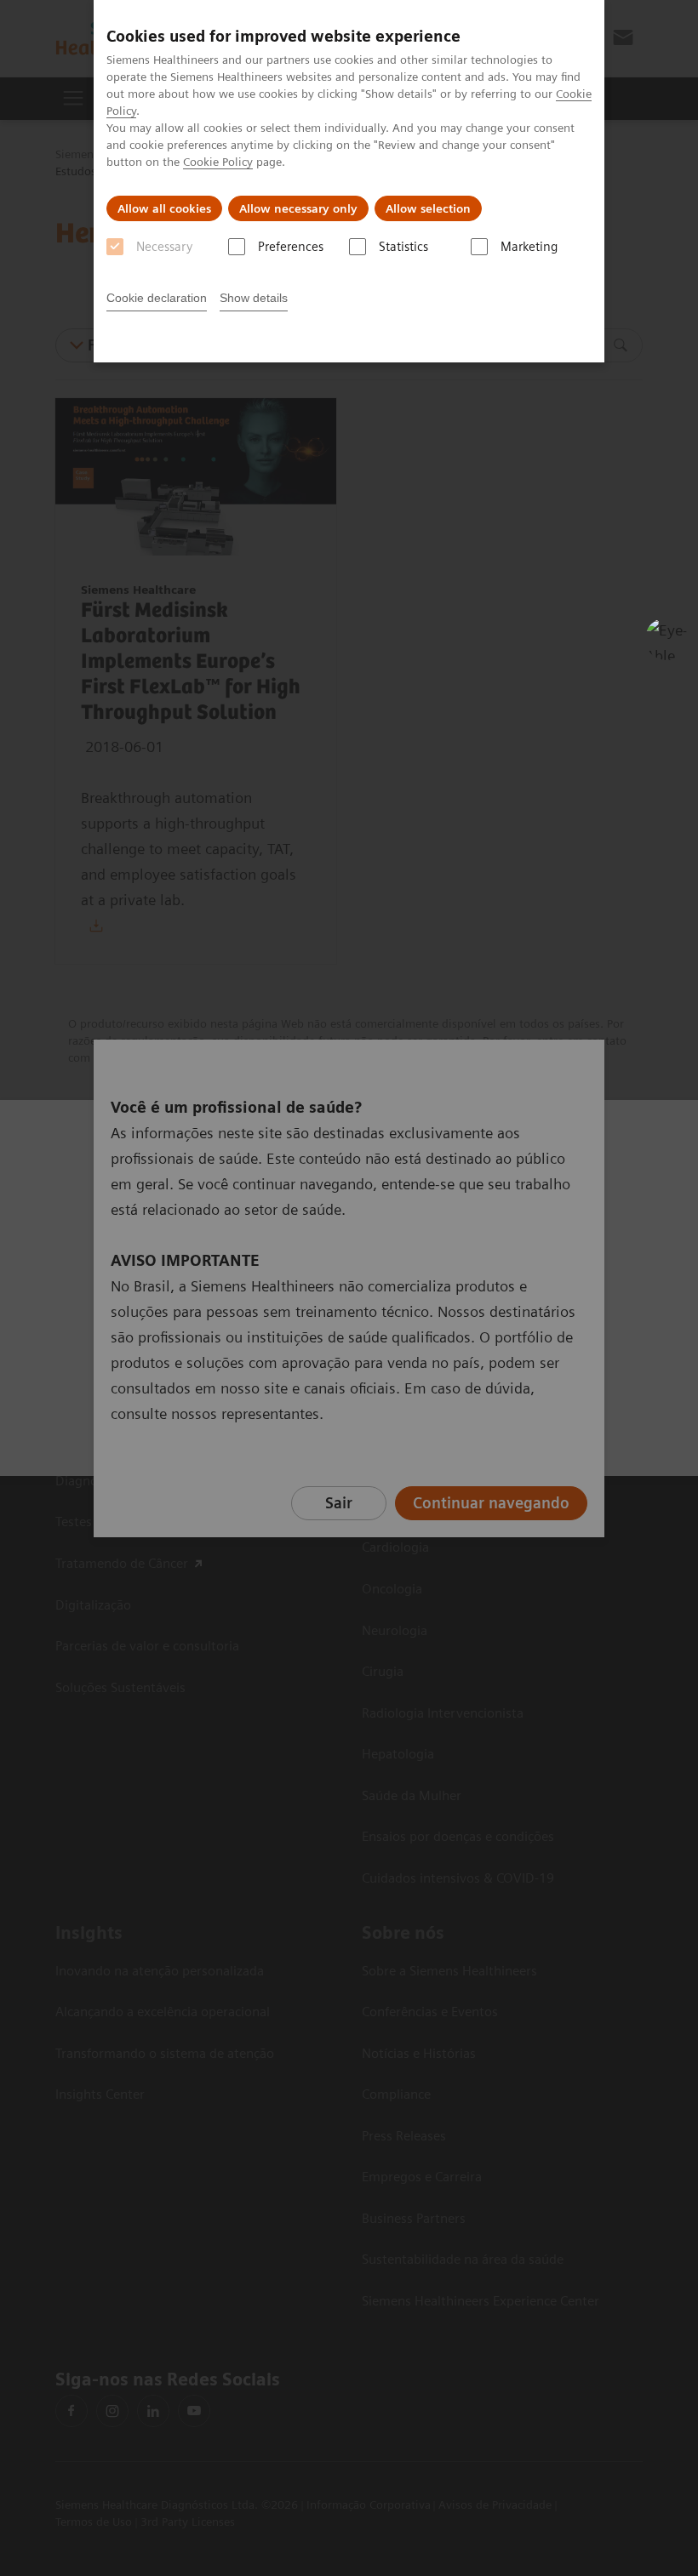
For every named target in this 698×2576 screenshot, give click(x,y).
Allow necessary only (298, 208)
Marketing (529, 247)
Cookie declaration (157, 298)
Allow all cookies (164, 208)
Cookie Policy (218, 162)
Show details (254, 298)
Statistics (403, 247)
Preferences (291, 247)
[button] (667, 639)
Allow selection (428, 208)
